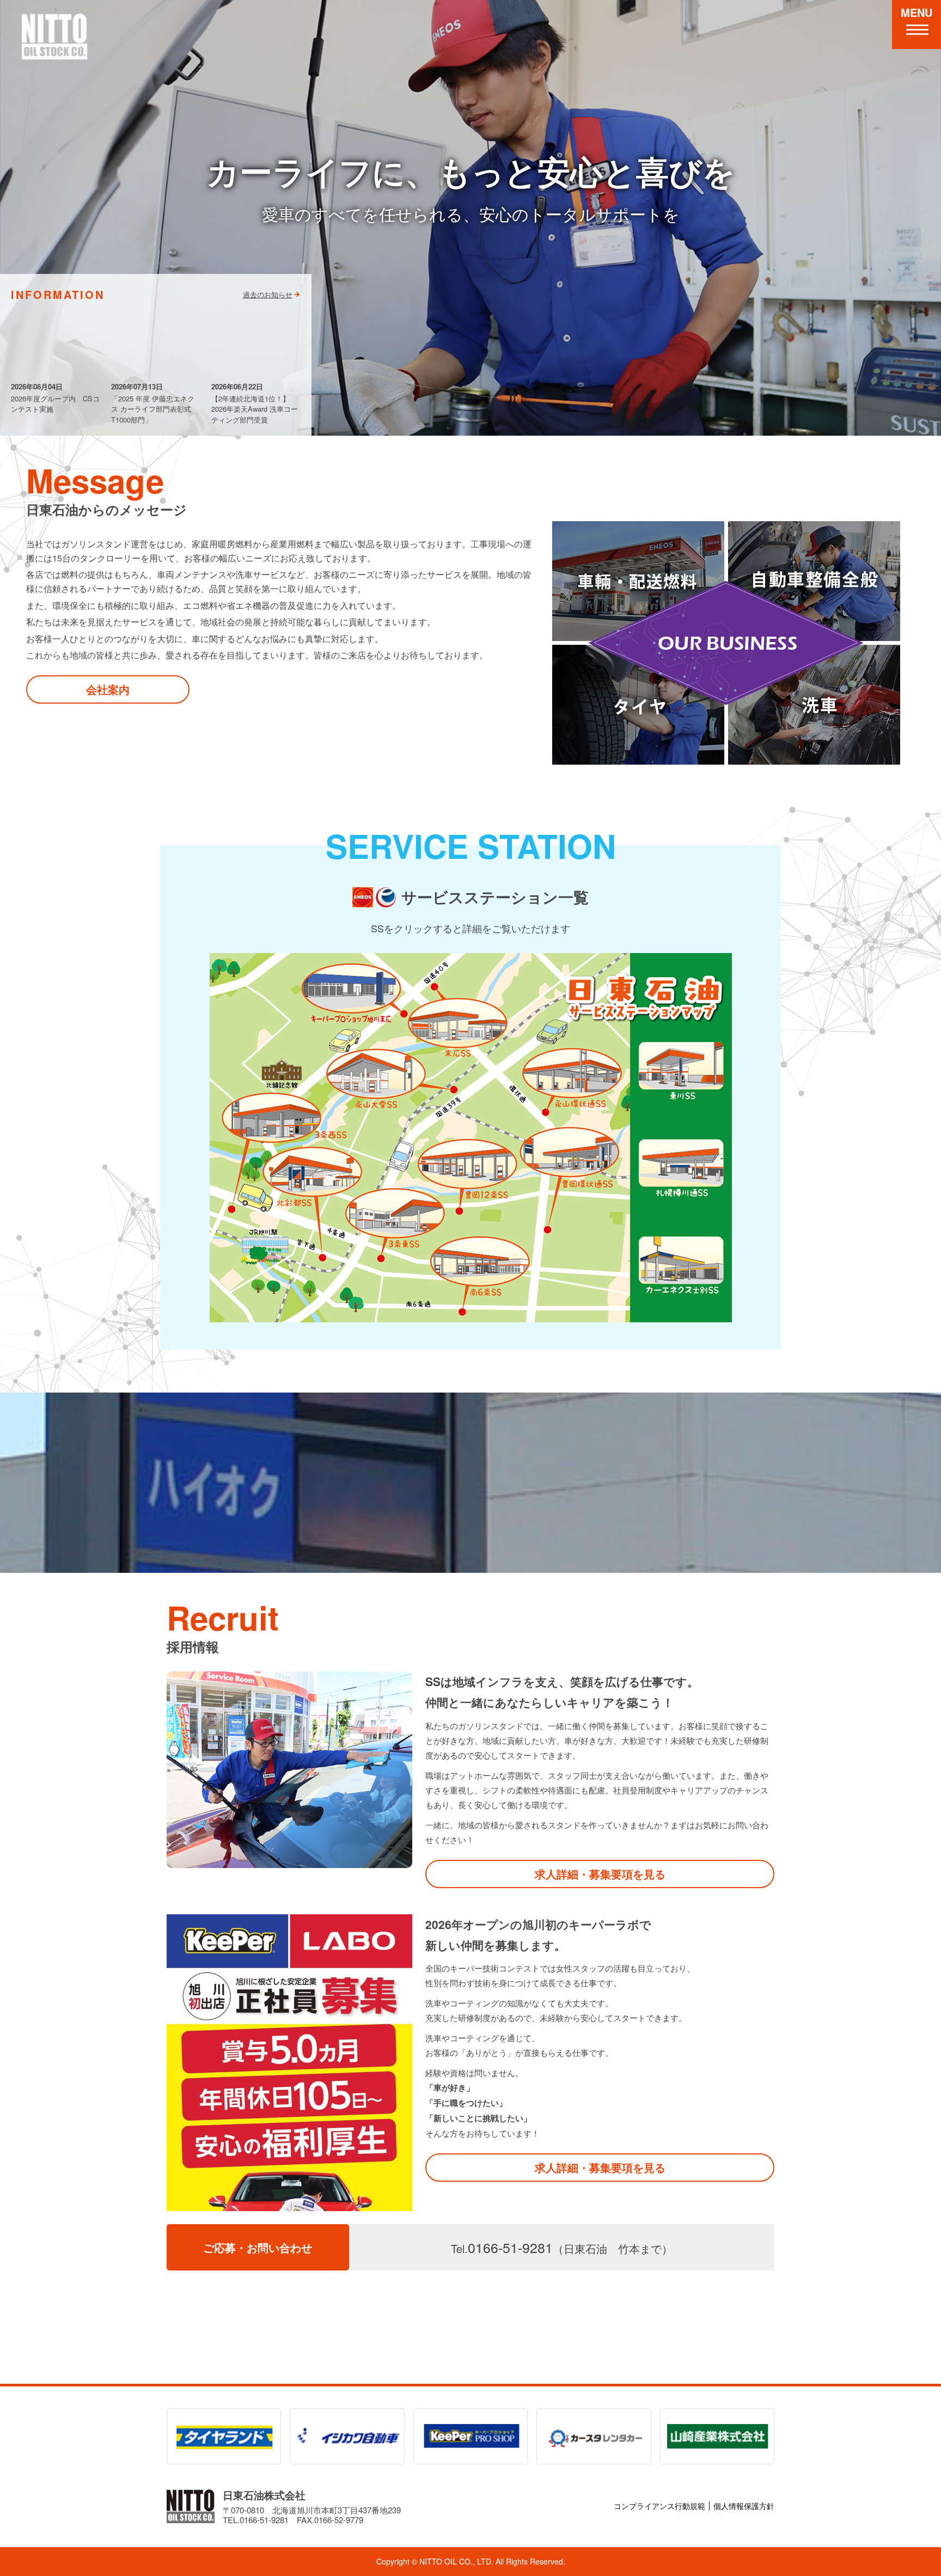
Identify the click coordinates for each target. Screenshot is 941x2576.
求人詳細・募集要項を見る (600, 1874)
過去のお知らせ (268, 294)
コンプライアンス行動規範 (659, 2506)
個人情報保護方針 (744, 2506)
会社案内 (108, 689)
